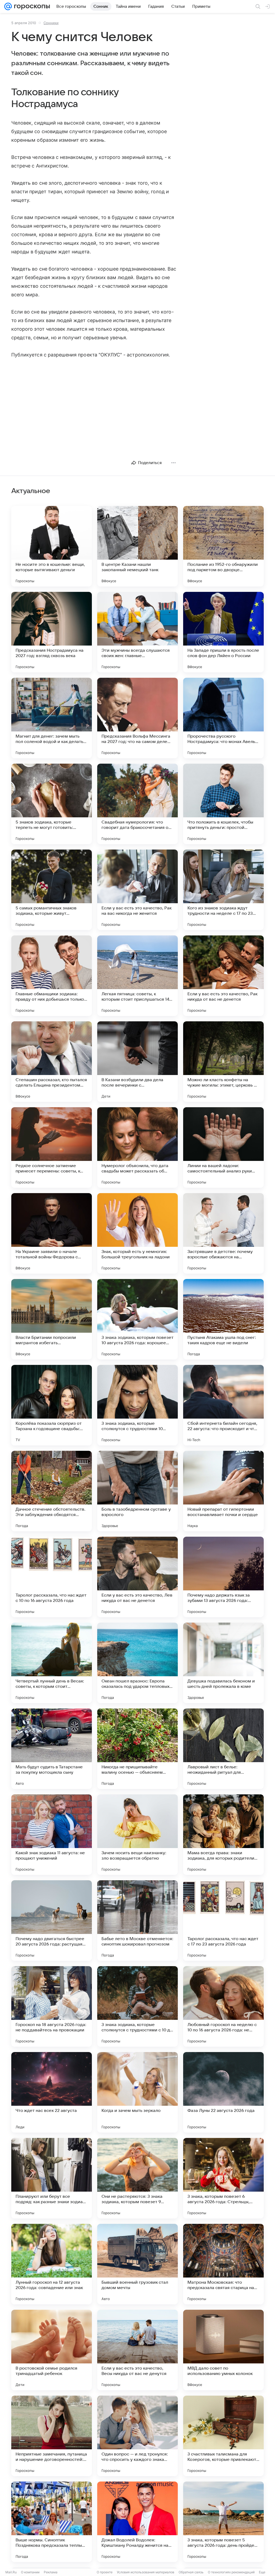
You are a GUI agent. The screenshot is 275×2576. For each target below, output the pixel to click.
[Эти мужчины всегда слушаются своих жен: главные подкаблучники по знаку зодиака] (137, 632)
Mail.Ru (11, 2572)
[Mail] (8, 6)
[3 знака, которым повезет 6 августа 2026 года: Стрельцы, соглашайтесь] (223, 2178)
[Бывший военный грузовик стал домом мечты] (137, 2264)
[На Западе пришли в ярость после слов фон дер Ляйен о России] (223, 632)
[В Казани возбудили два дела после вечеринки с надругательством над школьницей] (137, 1062)
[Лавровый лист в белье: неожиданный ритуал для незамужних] (223, 1749)
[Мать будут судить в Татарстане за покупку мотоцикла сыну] (52, 1749)
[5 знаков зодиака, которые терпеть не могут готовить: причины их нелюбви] (52, 804)
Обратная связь (191, 2572)
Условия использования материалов (146, 2572)
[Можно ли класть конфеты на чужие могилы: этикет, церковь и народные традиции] (223, 1062)
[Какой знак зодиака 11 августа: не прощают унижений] (52, 1835)
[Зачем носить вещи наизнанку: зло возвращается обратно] (137, 1835)
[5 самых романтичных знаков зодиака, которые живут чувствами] (52, 890)
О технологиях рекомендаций (231, 2572)
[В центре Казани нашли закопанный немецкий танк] (137, 546)
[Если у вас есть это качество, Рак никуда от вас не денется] (223, 976)
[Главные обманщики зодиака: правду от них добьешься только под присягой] (52, 976)
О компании (30, 2572)
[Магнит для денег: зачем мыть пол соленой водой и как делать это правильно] (52, 718)
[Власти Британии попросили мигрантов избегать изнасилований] (52, 1319)
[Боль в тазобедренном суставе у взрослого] (137, 1491)
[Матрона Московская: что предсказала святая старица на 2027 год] (223, 2264)
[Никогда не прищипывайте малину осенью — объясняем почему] (137, 1749)
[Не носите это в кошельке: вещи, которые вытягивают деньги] (52, 546)
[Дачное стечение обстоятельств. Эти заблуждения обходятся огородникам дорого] (52, 1491)
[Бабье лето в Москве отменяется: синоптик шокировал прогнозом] (137, 1921)
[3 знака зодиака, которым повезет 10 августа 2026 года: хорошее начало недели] (137, 1319)
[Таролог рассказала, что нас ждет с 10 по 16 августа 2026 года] (52, 1577)
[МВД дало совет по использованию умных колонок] (223, 2350)
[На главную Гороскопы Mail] (31, 6)
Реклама (51, 2572)
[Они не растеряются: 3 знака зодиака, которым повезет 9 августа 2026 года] (137, 2178)
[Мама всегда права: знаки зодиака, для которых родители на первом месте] (223, 1835)
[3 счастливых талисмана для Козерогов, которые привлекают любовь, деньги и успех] (223, 2436)
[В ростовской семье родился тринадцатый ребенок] (52, 2350)
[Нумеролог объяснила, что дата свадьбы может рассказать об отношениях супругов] (137, 1147)
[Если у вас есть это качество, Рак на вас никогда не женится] (137, 890)
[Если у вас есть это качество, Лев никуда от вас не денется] (137, 1577)
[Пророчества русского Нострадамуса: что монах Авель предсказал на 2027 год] (223, 718)
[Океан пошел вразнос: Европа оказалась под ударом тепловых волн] (137, 1663)
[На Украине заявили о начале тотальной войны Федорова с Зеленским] (52, 1233)
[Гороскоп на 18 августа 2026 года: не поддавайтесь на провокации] (52, 2006)
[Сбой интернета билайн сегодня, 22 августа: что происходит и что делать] (223, 1405)
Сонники (51, 23)
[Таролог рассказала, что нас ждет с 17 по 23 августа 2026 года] (223, 1921)
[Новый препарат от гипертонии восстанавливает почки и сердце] (223, 1491)
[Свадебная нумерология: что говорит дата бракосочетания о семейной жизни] (137, 804)
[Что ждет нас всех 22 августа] (52, 2092)
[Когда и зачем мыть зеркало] (137, 2092)
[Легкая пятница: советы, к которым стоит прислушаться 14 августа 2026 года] (137, 976)
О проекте (105, 2572)
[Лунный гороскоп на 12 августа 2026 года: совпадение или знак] (52, 2264)
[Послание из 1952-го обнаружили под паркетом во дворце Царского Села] (223, 546)
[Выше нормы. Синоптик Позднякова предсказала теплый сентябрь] (52, 2522)
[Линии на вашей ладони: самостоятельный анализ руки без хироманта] (223, 1147)
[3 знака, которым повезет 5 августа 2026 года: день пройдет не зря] (223, 2522)
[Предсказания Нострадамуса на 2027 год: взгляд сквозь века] (52, 632)
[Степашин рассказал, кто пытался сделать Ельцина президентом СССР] (52, 1062)
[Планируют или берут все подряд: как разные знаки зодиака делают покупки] (52, 2178)
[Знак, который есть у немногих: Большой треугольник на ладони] (137, 1233)
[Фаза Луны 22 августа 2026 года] (223, 2092)
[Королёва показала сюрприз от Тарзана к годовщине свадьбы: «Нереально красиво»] (52, 1405)
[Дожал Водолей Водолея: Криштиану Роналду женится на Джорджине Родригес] (137, 2522)
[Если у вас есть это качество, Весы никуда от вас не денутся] (137, 2350)
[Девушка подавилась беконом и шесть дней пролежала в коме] (223, 1663)
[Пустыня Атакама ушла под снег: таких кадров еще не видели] (223, 1319)
